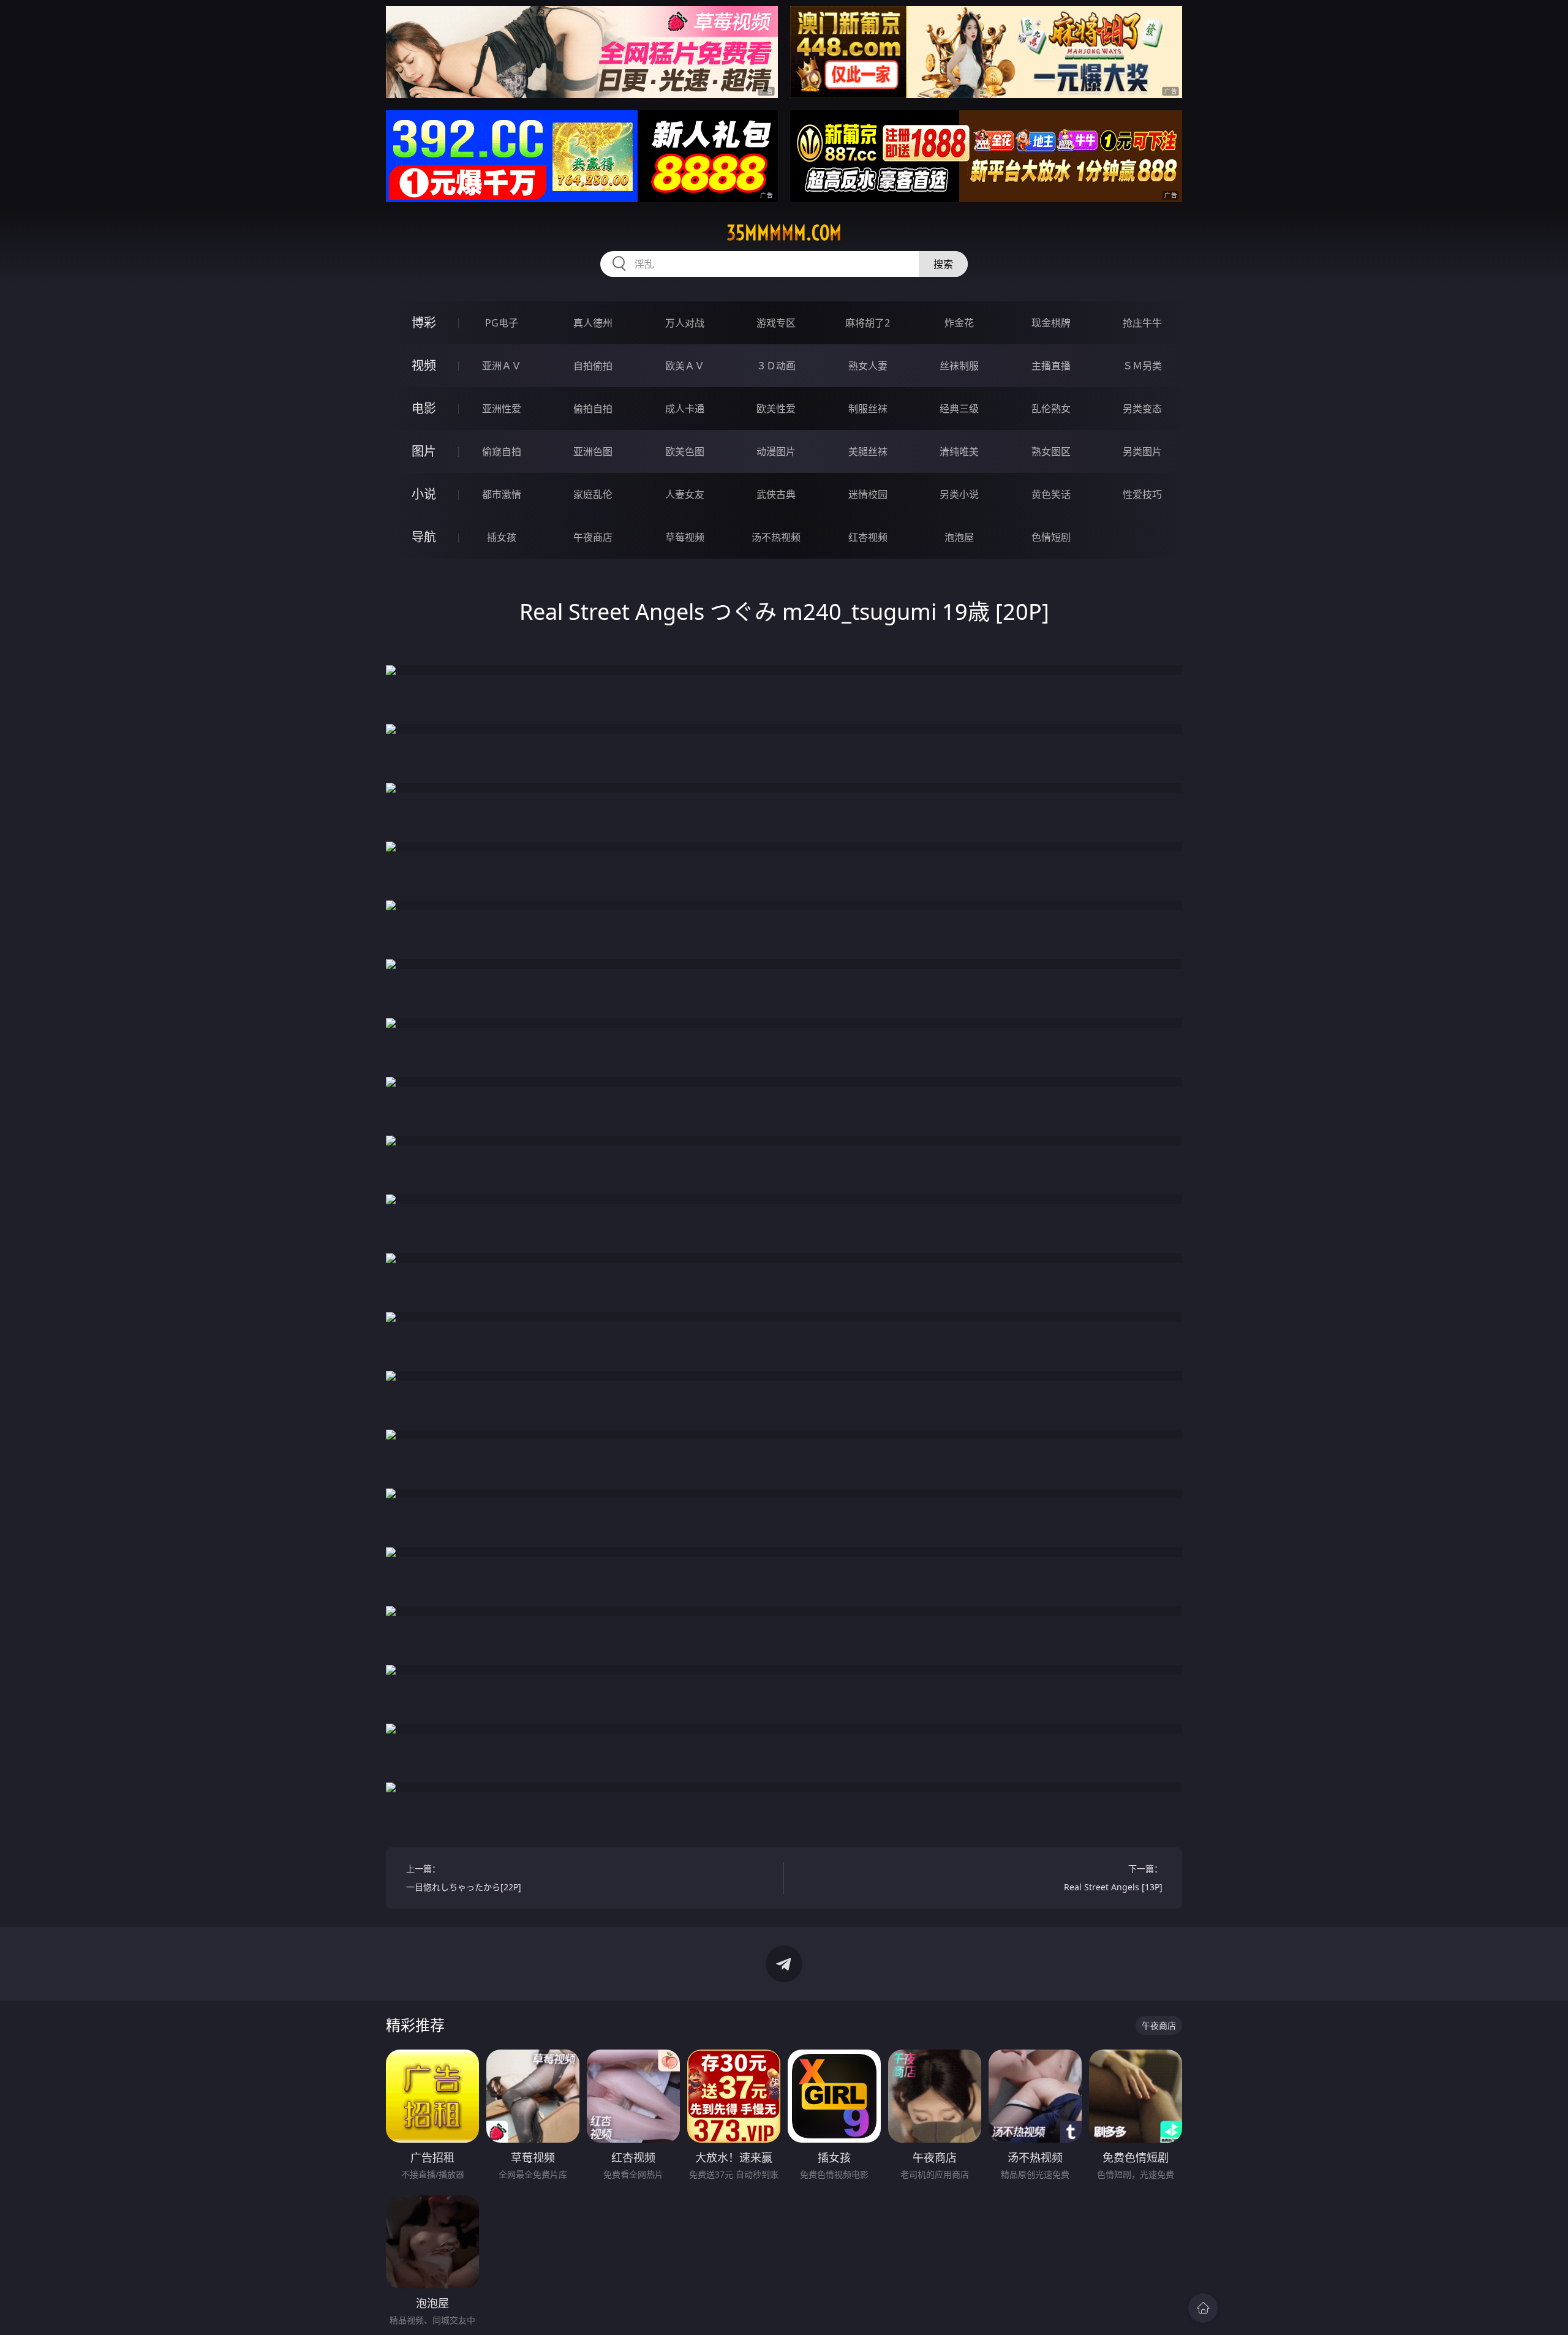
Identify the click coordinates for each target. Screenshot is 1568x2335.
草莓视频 (685, 537)
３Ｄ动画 (776, 366)
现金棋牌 (1051, 323)
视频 (424, 365)
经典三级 (959, 409)
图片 (424, 451)
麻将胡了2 (868, 323)
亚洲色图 (593, 451)
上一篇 (464, 1878)
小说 (424, 494)
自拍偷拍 (593, 366)
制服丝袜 (868, 409)
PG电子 (502, 323)
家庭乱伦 (593, 494)
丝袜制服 (959, 366)
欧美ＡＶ (685, 366)
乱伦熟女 (1051, 409)
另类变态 (1142, 409)
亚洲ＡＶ (502, 366)
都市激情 (502, 494)
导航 (424, 537)
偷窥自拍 (502, 451)
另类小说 (959, 494)
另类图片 (1142, 451)
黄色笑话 (1051, 494)
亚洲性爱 (502, 409)
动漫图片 (776, 451)
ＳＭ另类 (1142, 366)
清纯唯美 (959, 451)
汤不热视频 (776, 537)
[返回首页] (1203, 2308)
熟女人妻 (868, 366)
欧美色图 (685, 451)
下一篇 (1113, 1878)
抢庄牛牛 (1142, 323)
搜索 (943, 264)
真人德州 (593, 323)
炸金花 (959, 323)
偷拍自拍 (593, 409)
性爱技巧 (1142, 494)
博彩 (424, 323)
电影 (424, 408)
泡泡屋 (959, 537)
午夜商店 (593, 537)
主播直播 (1051, 366)
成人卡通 (685, 409)
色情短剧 (1051, 537)
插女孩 (502, 537)
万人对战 (685, 323)
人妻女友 (685, 494)
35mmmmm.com (784, 233)
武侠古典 (776, 494)
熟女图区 (1051, 451)
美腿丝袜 (868, 451)
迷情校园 (868, 494)
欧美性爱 (776, 409)
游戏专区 (776, 323)
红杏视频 (868, 537)
